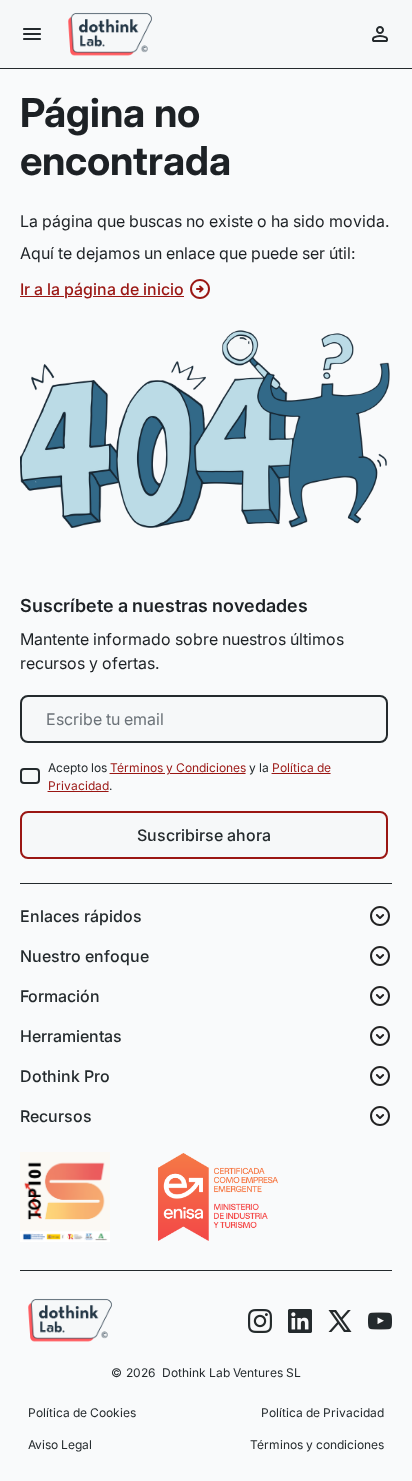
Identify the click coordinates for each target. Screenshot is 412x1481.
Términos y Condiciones (178, 767)
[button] (32, 34)
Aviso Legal (60, 1444)
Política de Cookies (82, 1412)
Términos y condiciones (317, 1444)
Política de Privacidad (322, 1412)
